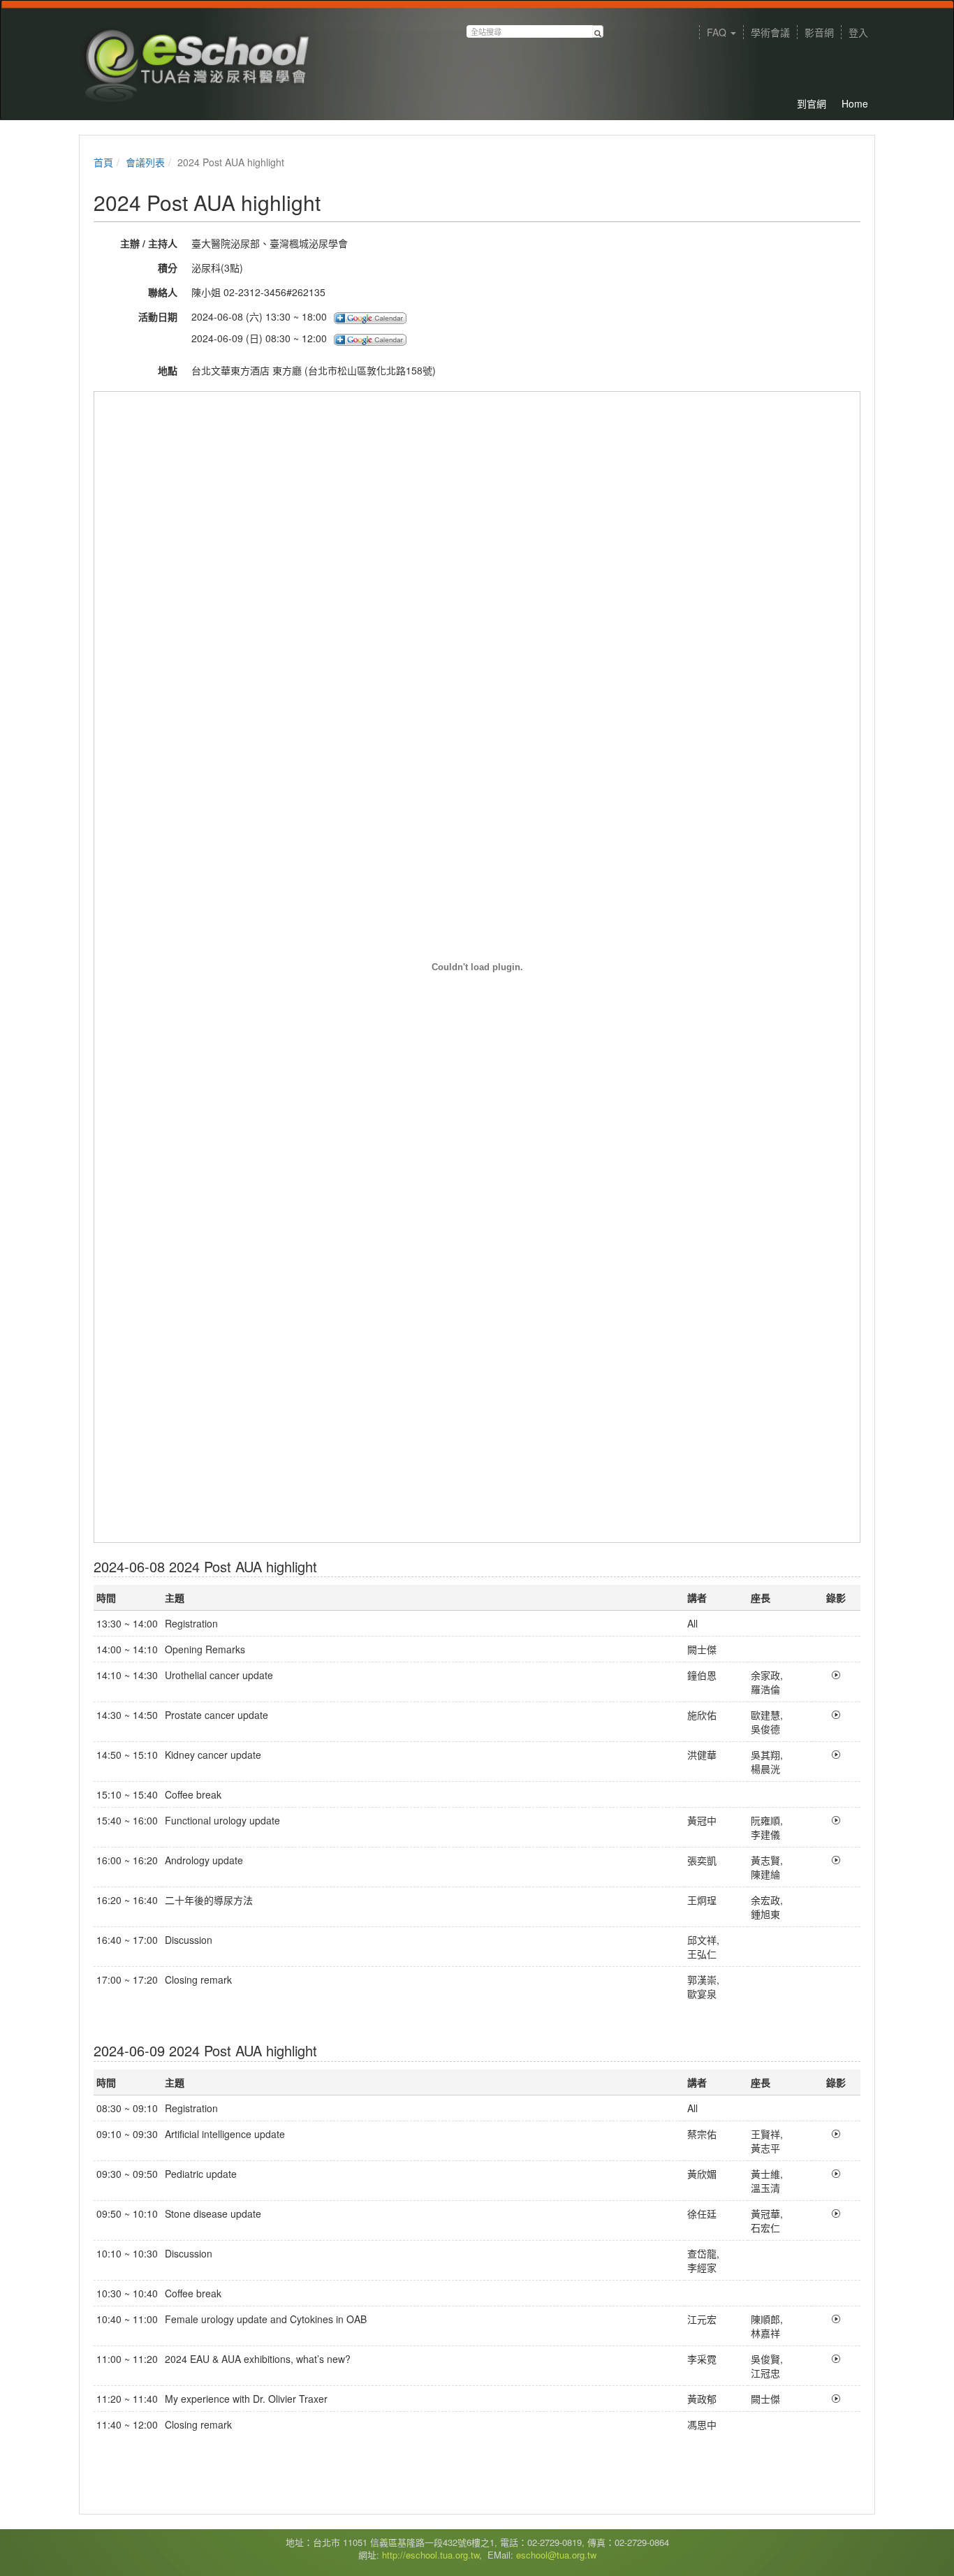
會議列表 (145, 162)
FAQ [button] (718, 32)
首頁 (103, 162)
